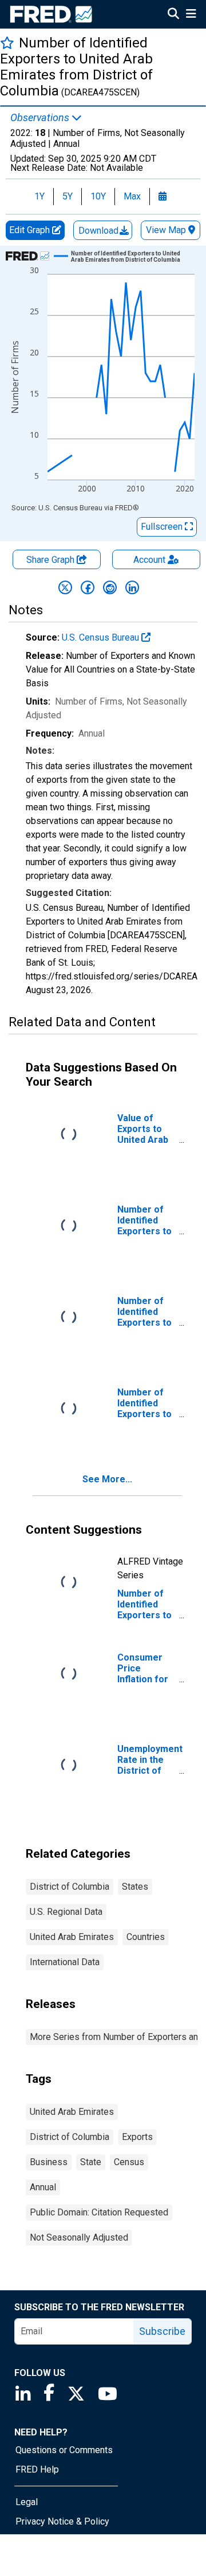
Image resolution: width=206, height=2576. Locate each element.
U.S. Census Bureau (102, 637)
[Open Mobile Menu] (191, 15)
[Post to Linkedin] (132, 587)
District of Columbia (70, 1887)
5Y (68, 196)
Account (149, 560)
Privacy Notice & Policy (62, 2521)
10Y (98, 196)
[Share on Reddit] (110, 587)
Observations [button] (41, 118)
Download (100, 231)
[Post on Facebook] (88, 587)
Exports (137, 2137)
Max (132, 196)
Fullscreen (163, 527)
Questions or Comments (64, 2450)
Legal (27, 2502)
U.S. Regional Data (66, 1912)
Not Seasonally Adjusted (79, 2237)
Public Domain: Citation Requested (99, 2212)
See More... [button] (107, 1479)
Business (49, 2162)
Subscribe (162, 2331)
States (135, 1887)
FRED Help (37, 2469)
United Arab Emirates (72, 1937)
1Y (39, 196)
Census (129, 2162)
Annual (43, 2187)
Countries (146, 1937)
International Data (65, 1962)
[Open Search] (173, 15)
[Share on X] (65, 587)
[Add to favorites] (7, 43)
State (91, 2162)
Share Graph (51, 560)
